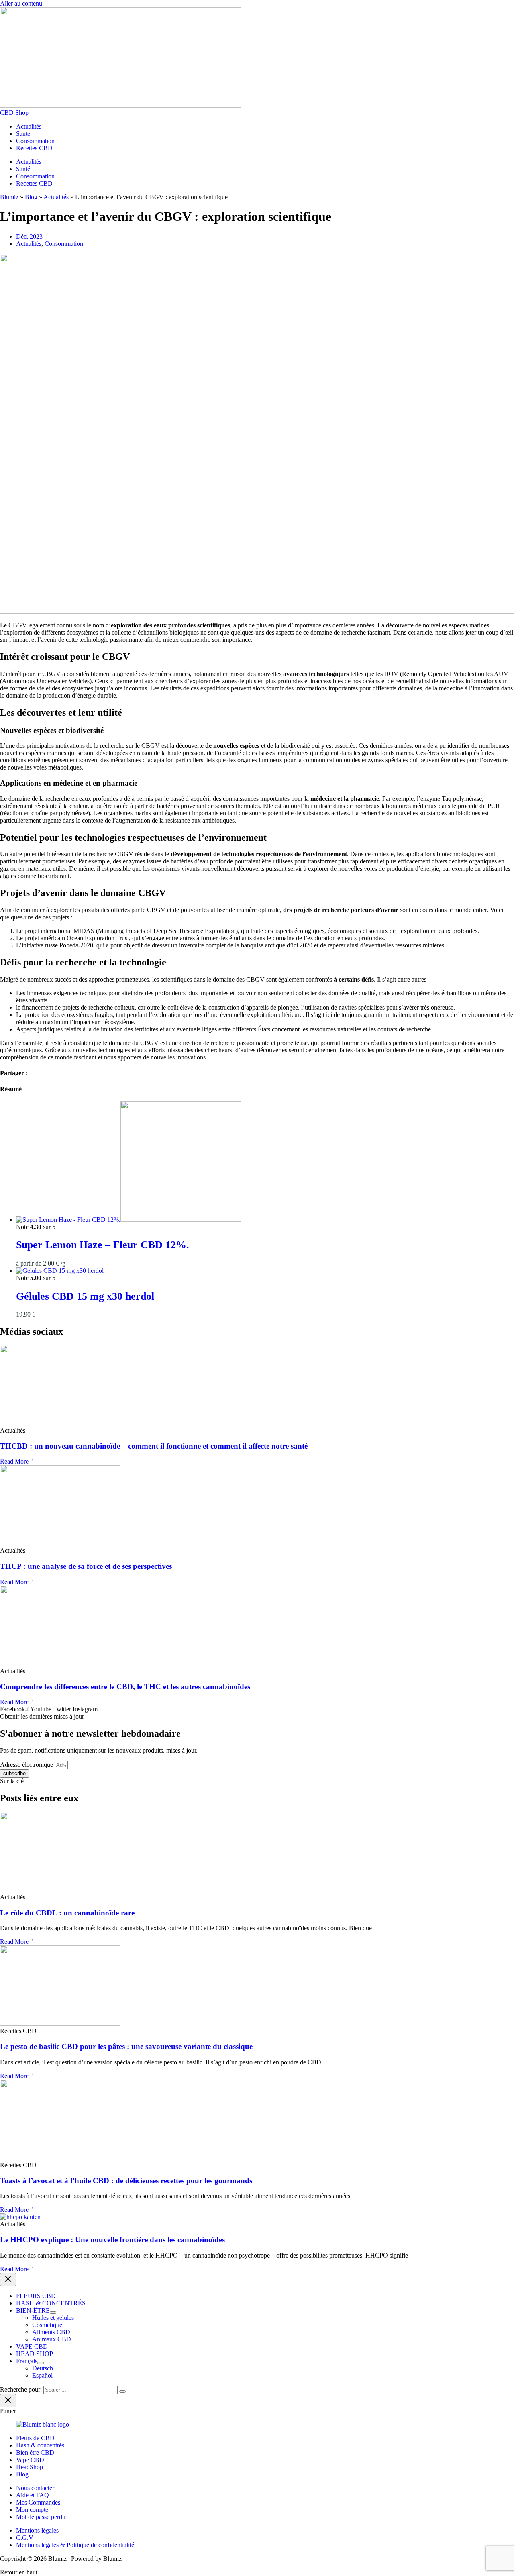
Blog (31, 197)
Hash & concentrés (40, 2445)
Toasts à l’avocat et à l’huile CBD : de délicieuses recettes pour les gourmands (126, 2181)
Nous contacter (35, 2488)
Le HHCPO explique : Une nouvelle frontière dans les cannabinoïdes (112, 2240)
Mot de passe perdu (41, 2517)
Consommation (35, 141)
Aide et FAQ (33, 2495)
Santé (23, 134)
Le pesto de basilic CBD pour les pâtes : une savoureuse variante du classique (126, 2046)
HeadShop (30, 2467)
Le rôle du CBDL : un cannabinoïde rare (67, 1913)
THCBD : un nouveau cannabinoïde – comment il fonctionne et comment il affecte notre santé (154, 1446)
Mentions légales (37, 2530)
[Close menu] (8, 2279)
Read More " (16, 1461)
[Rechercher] (122, 2392)
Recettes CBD (34, 148)
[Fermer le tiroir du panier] (8, 2401)
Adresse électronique (27, 1765)
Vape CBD (30, 2460)
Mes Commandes (38, 2502)
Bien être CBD (35, 2453)
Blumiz (9, 197)
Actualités (29, 126)
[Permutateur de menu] (53, 2313)
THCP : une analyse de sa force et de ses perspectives (86, 1566)
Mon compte (32, 2510)
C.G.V (25, 2538)
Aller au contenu (21, 3)
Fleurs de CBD (35, 2438)
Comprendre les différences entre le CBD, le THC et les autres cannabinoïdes (125, 1687)
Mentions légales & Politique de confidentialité (75, 2545)
